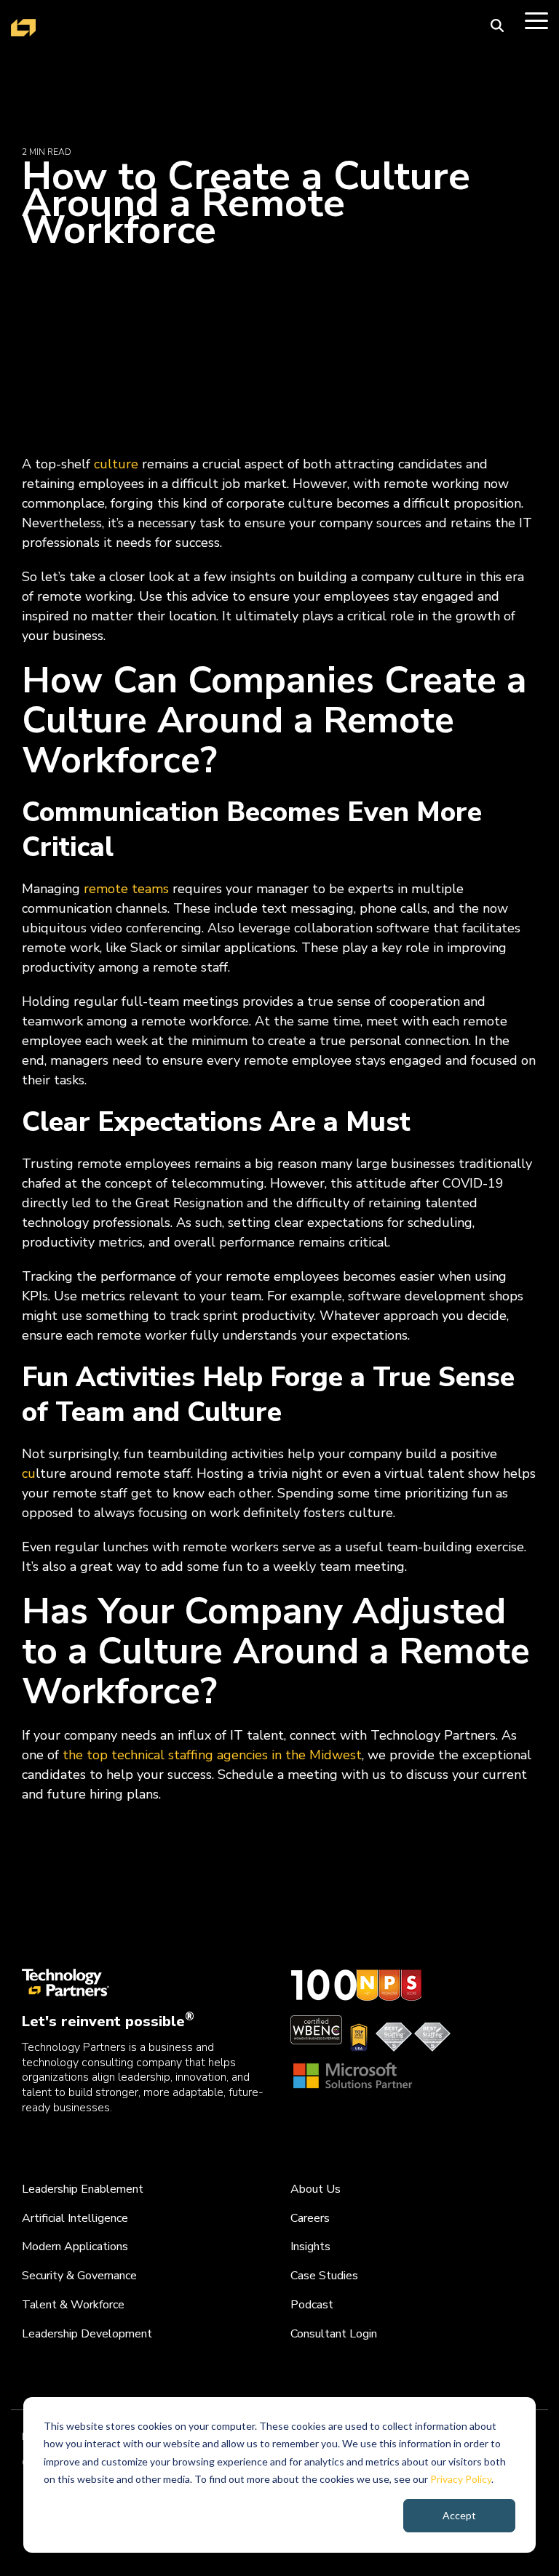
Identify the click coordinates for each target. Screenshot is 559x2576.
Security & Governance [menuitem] (79, 2276)
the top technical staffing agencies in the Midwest (212, 1755)
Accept (459, 2515)
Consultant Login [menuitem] (334, 2334)
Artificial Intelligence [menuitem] (75, 2218)
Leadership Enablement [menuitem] (83, 2189)
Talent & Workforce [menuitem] (73, 2305)
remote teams (126, 889)
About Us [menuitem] (316, 2189)
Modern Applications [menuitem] (75, 2247)
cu (29, 1473)
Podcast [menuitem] (312, 2305)
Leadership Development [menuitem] (87, 2334)
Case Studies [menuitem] (324, 2276)
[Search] (497, 25)
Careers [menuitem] (310, 2218)
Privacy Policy (461, 2479)
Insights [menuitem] (310, 2247)
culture (116, 464)
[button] (536, 20)
